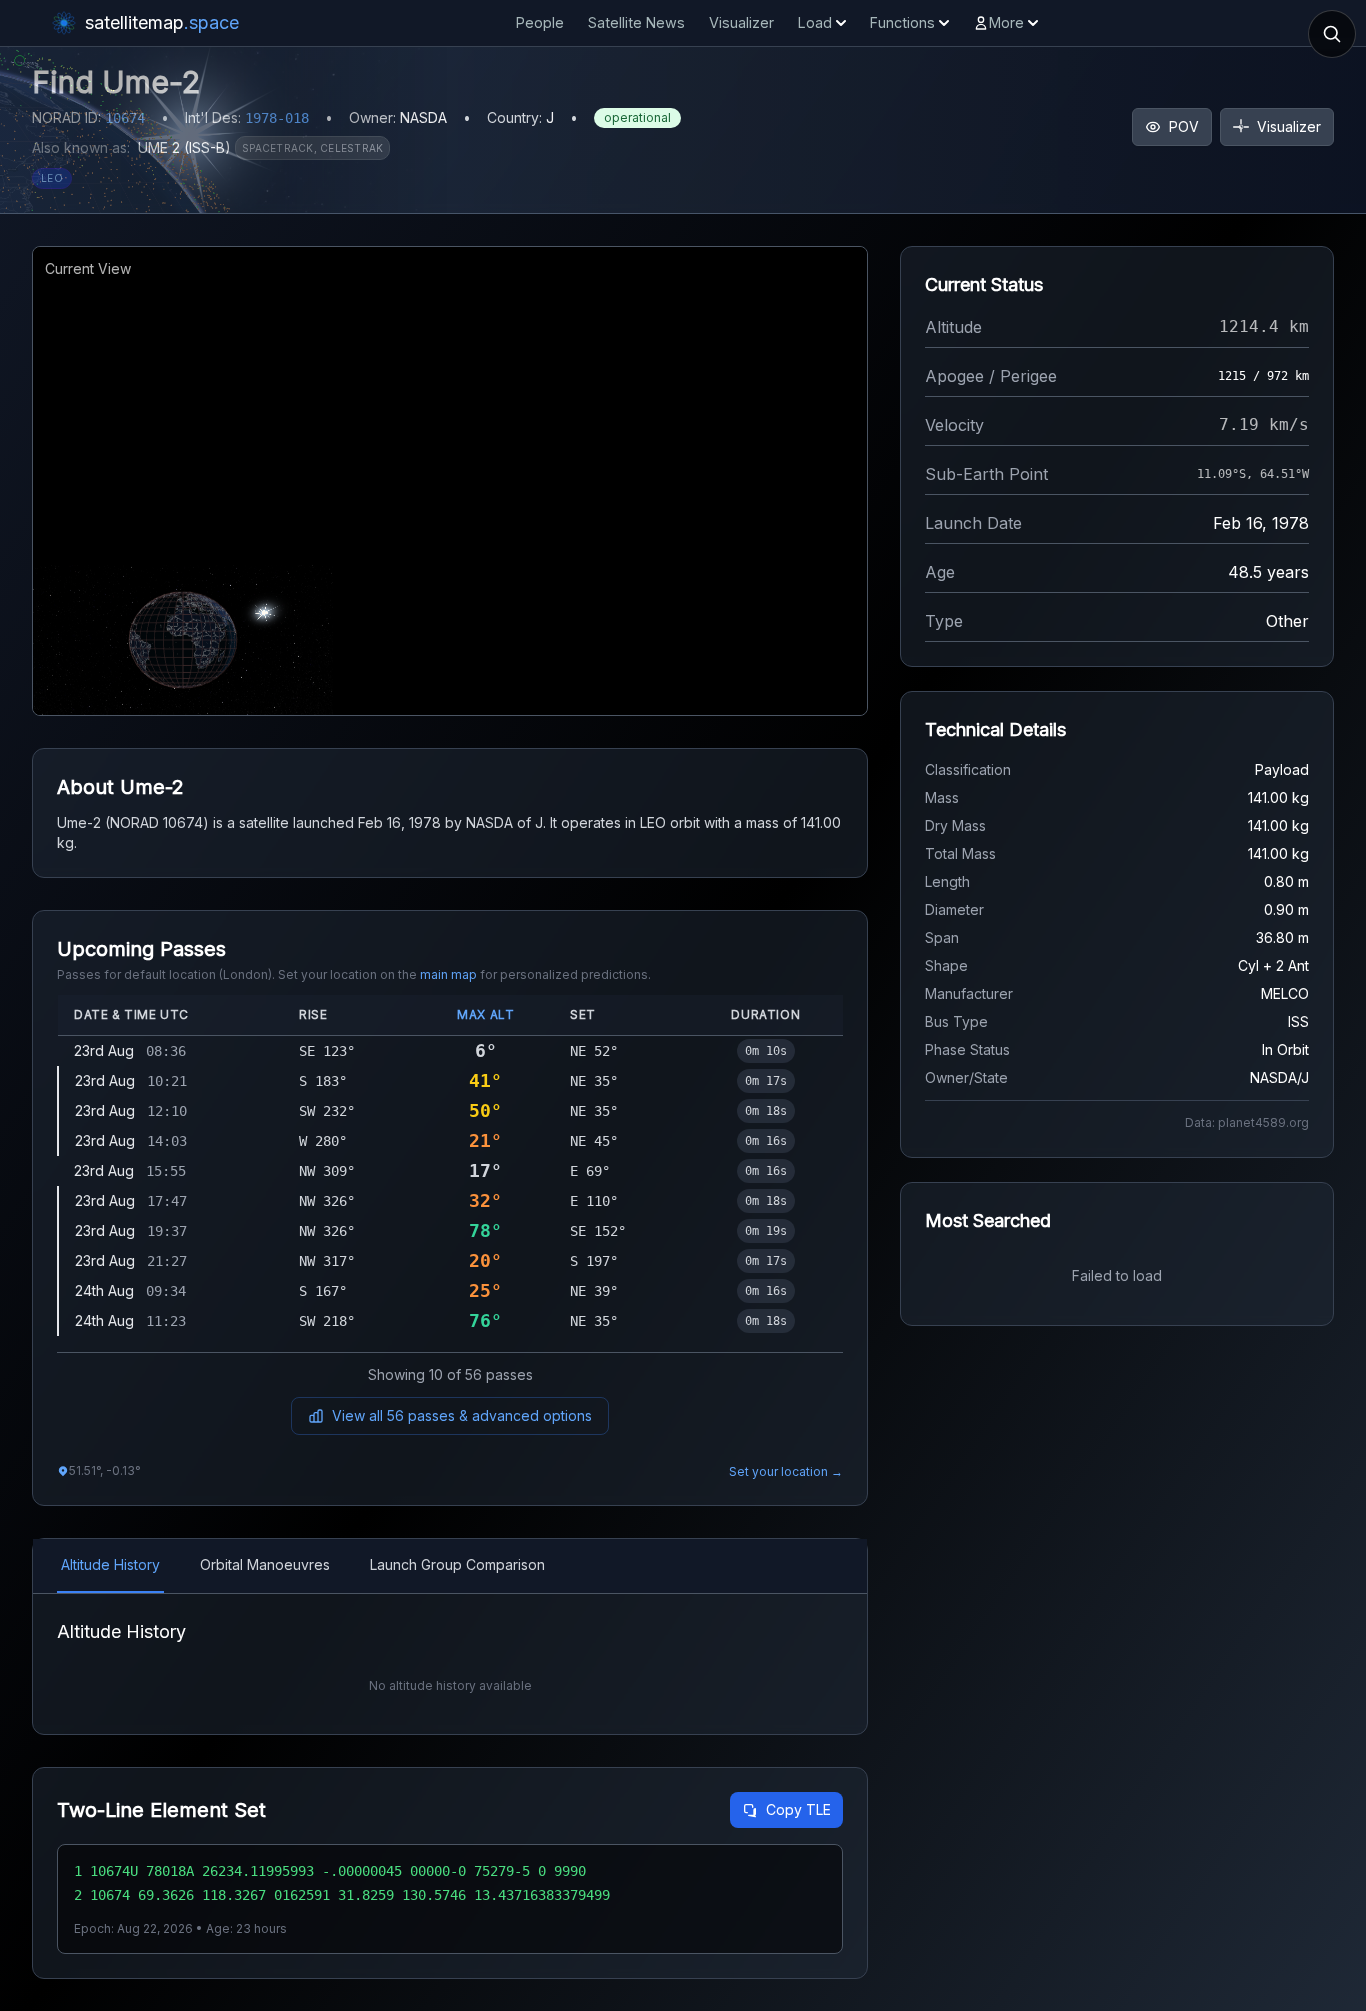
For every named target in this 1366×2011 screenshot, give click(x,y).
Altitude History (110, 1564)
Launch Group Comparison (457, 1564)
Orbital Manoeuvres (265, 1564)
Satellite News (636, 22)
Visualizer (741, 22)
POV (1184, 126)
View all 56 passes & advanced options (462, 1415)
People (540, 22)
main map (448, 974)
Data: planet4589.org (1247, 1122)
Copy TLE (798, 1809)
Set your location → (786, 1471)
